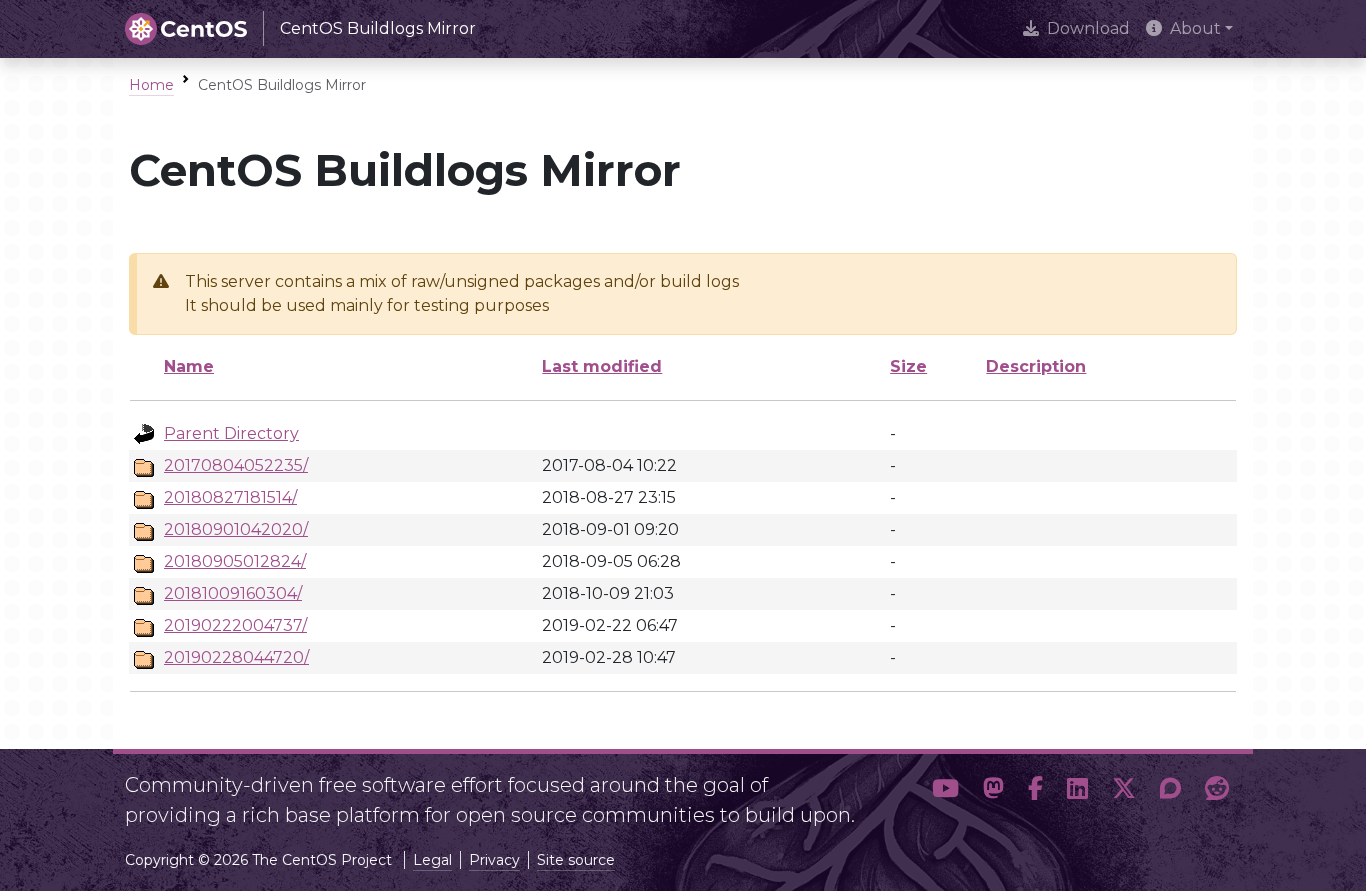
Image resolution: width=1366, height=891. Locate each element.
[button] (945, 792)
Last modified (602, 366)
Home (151, 85)
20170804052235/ (236, 465)
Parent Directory (231, 433)
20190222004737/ (235, 625)
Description (1036, 366)
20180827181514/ (230, 497)
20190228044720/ (236, 657)
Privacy (494, 860)
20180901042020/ (236, 529)
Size (908, 366)
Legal (432, 860)
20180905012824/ (235, 561)
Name (189, 366)
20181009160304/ (233, 593)
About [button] (1195, 28)
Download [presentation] (1088, 28)
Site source (576, 860)
